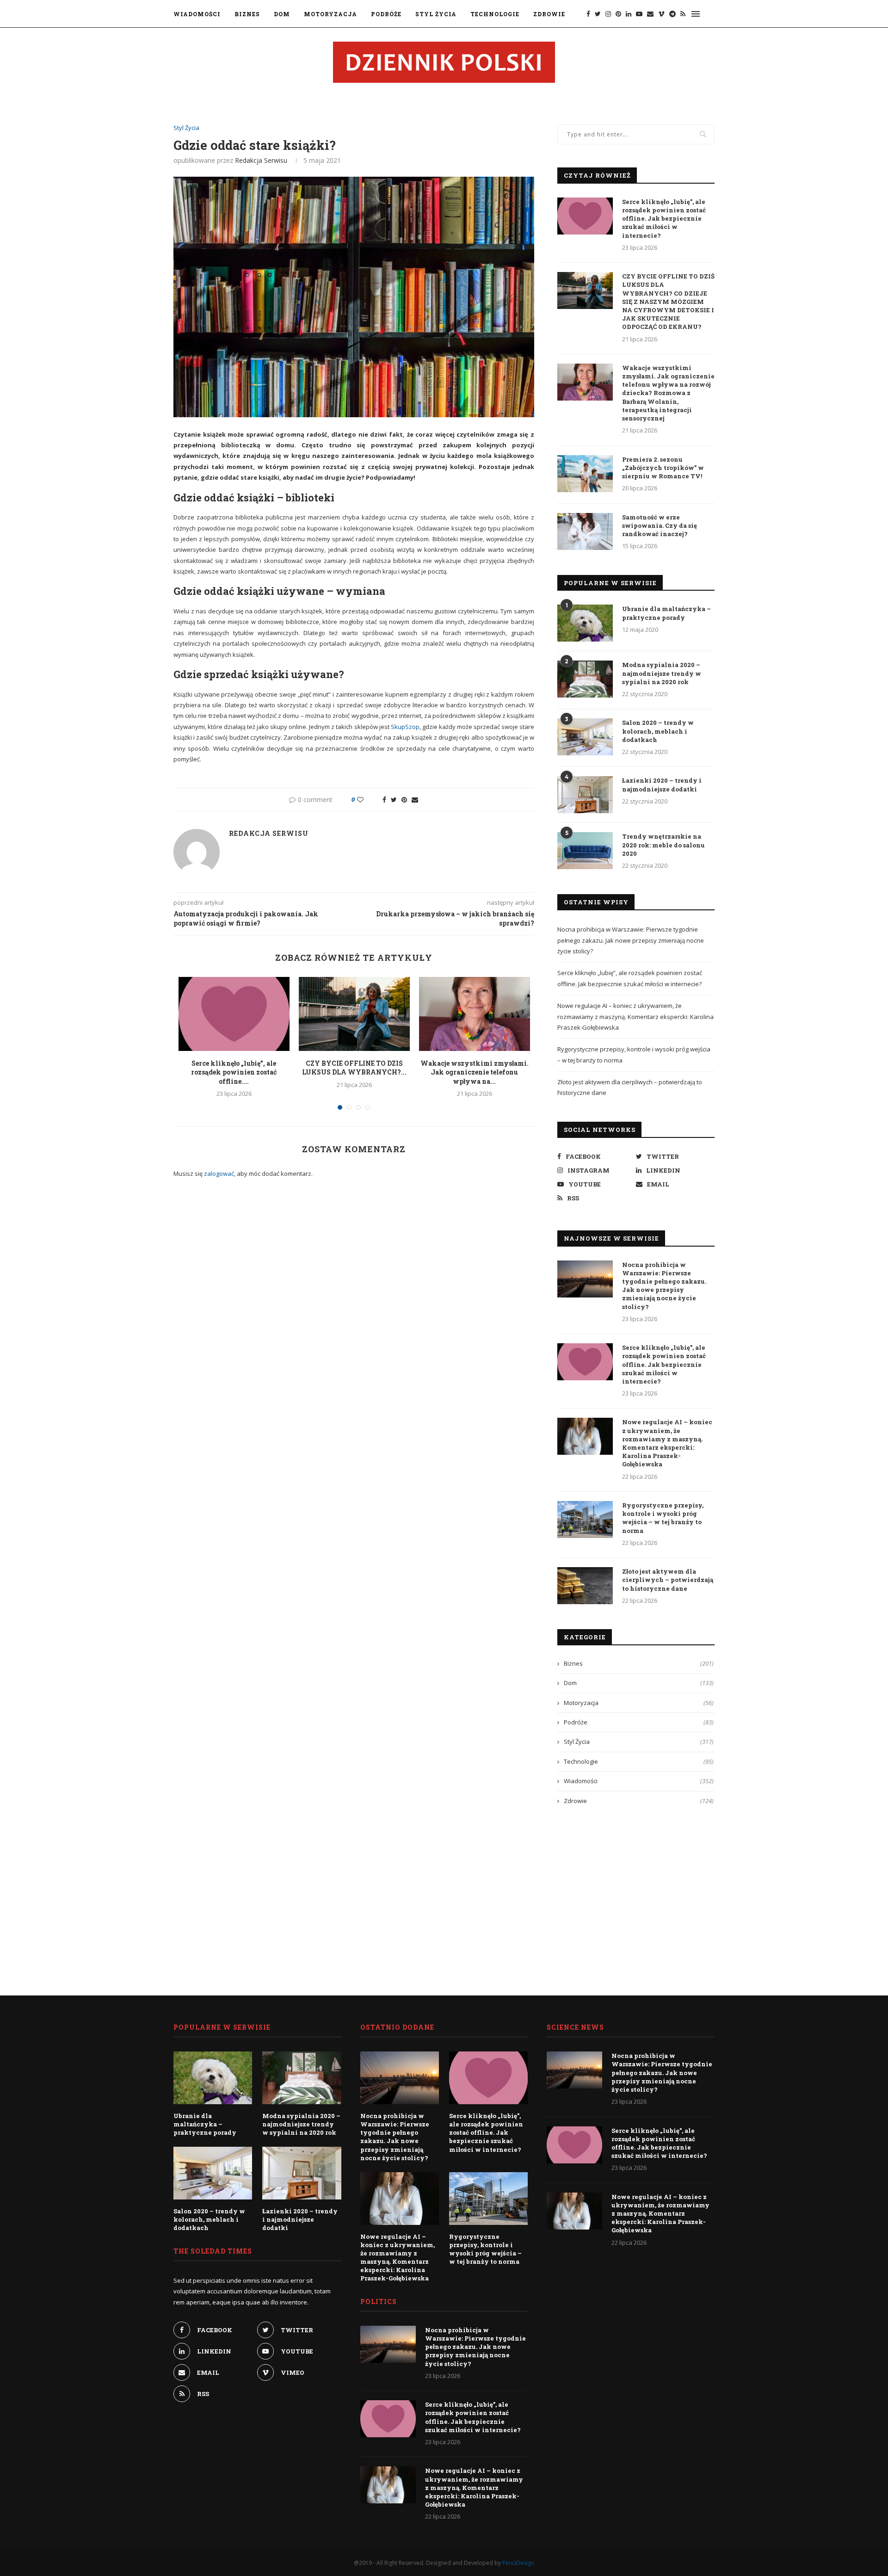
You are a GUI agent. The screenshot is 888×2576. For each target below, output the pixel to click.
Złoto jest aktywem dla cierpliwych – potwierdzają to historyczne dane (668, 1580)
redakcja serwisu (261, 160)
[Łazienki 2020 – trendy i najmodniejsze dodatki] (585, 795)
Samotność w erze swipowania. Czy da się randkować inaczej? (660, 525)
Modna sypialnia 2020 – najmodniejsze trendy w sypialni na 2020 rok (662, 673)
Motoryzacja (330, 14)
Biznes (247, 14)
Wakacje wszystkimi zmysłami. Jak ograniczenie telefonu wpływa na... (475, 1072)
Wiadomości (197, 14)
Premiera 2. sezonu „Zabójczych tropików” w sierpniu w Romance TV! (663, 468)
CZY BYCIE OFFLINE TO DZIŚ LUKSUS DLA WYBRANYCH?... (354, 1068)
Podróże (386, 14)
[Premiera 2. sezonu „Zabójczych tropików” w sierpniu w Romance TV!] (585, 474)
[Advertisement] (636, 1893)
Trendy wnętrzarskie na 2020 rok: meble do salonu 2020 (663, 845)
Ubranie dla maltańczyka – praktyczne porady (666, 613)
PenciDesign (518, 2563)
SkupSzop (405, 727)
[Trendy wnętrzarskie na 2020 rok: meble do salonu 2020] (585, 851)
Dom (282, 14)
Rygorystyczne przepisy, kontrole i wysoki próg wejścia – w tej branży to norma (663, 1518)
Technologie (495, 14)
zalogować (219, 1174)
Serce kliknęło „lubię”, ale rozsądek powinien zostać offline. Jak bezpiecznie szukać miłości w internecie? (664, 219)
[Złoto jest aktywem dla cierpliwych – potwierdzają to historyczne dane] (585, 1586)
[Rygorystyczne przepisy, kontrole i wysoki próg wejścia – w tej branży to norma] (585, 1520)
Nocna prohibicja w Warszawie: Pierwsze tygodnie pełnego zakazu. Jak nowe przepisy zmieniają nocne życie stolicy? (631, 940)
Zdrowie (549, 14)
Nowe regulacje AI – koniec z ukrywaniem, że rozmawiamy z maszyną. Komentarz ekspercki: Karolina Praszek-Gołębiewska (635, 1016)
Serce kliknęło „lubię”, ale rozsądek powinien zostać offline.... (234, 1072)
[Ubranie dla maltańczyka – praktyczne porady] (585, 623)
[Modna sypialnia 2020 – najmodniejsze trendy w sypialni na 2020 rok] (585, 679)
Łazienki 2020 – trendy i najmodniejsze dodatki (662, 785)
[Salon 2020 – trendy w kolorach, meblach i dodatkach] (585, 737)
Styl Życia (436, 14)
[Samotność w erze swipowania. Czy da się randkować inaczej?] (585, 531)
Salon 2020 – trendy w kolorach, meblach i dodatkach (658, 731)
